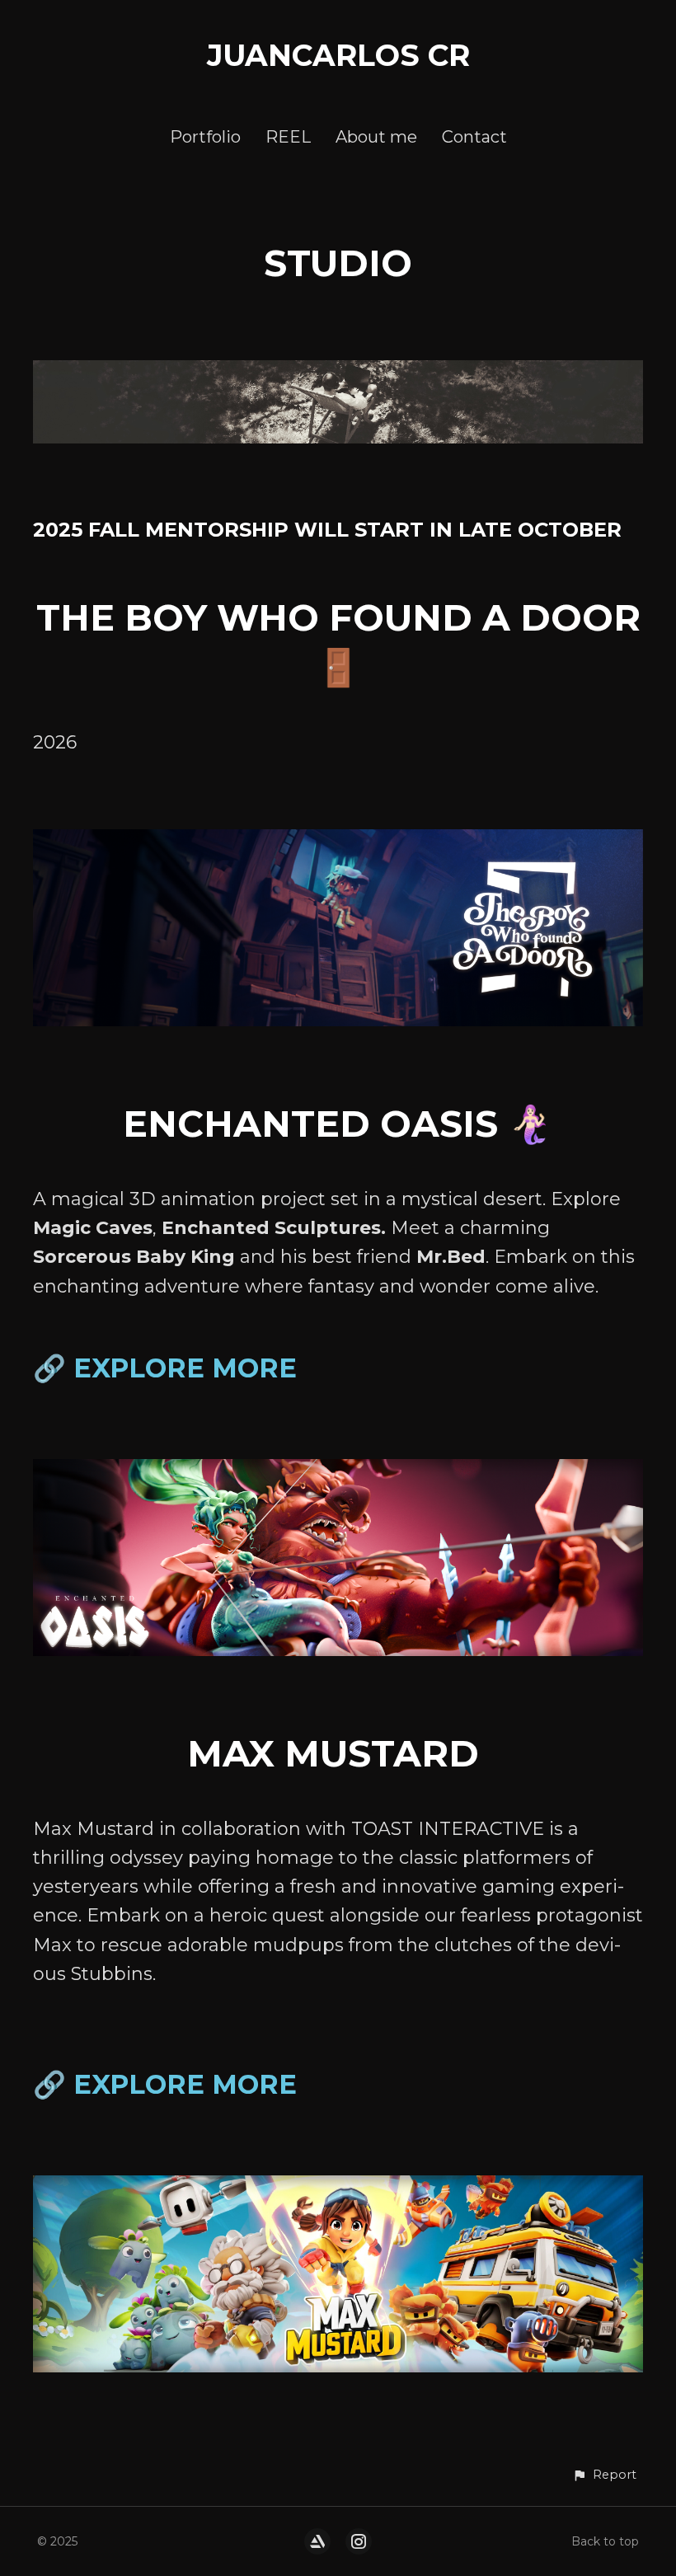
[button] (604, 2475)
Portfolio (205, 137)
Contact (474, 137)
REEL (288, 137)
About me (376, 137)
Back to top (605, 2541)
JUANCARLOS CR (338, 55)
